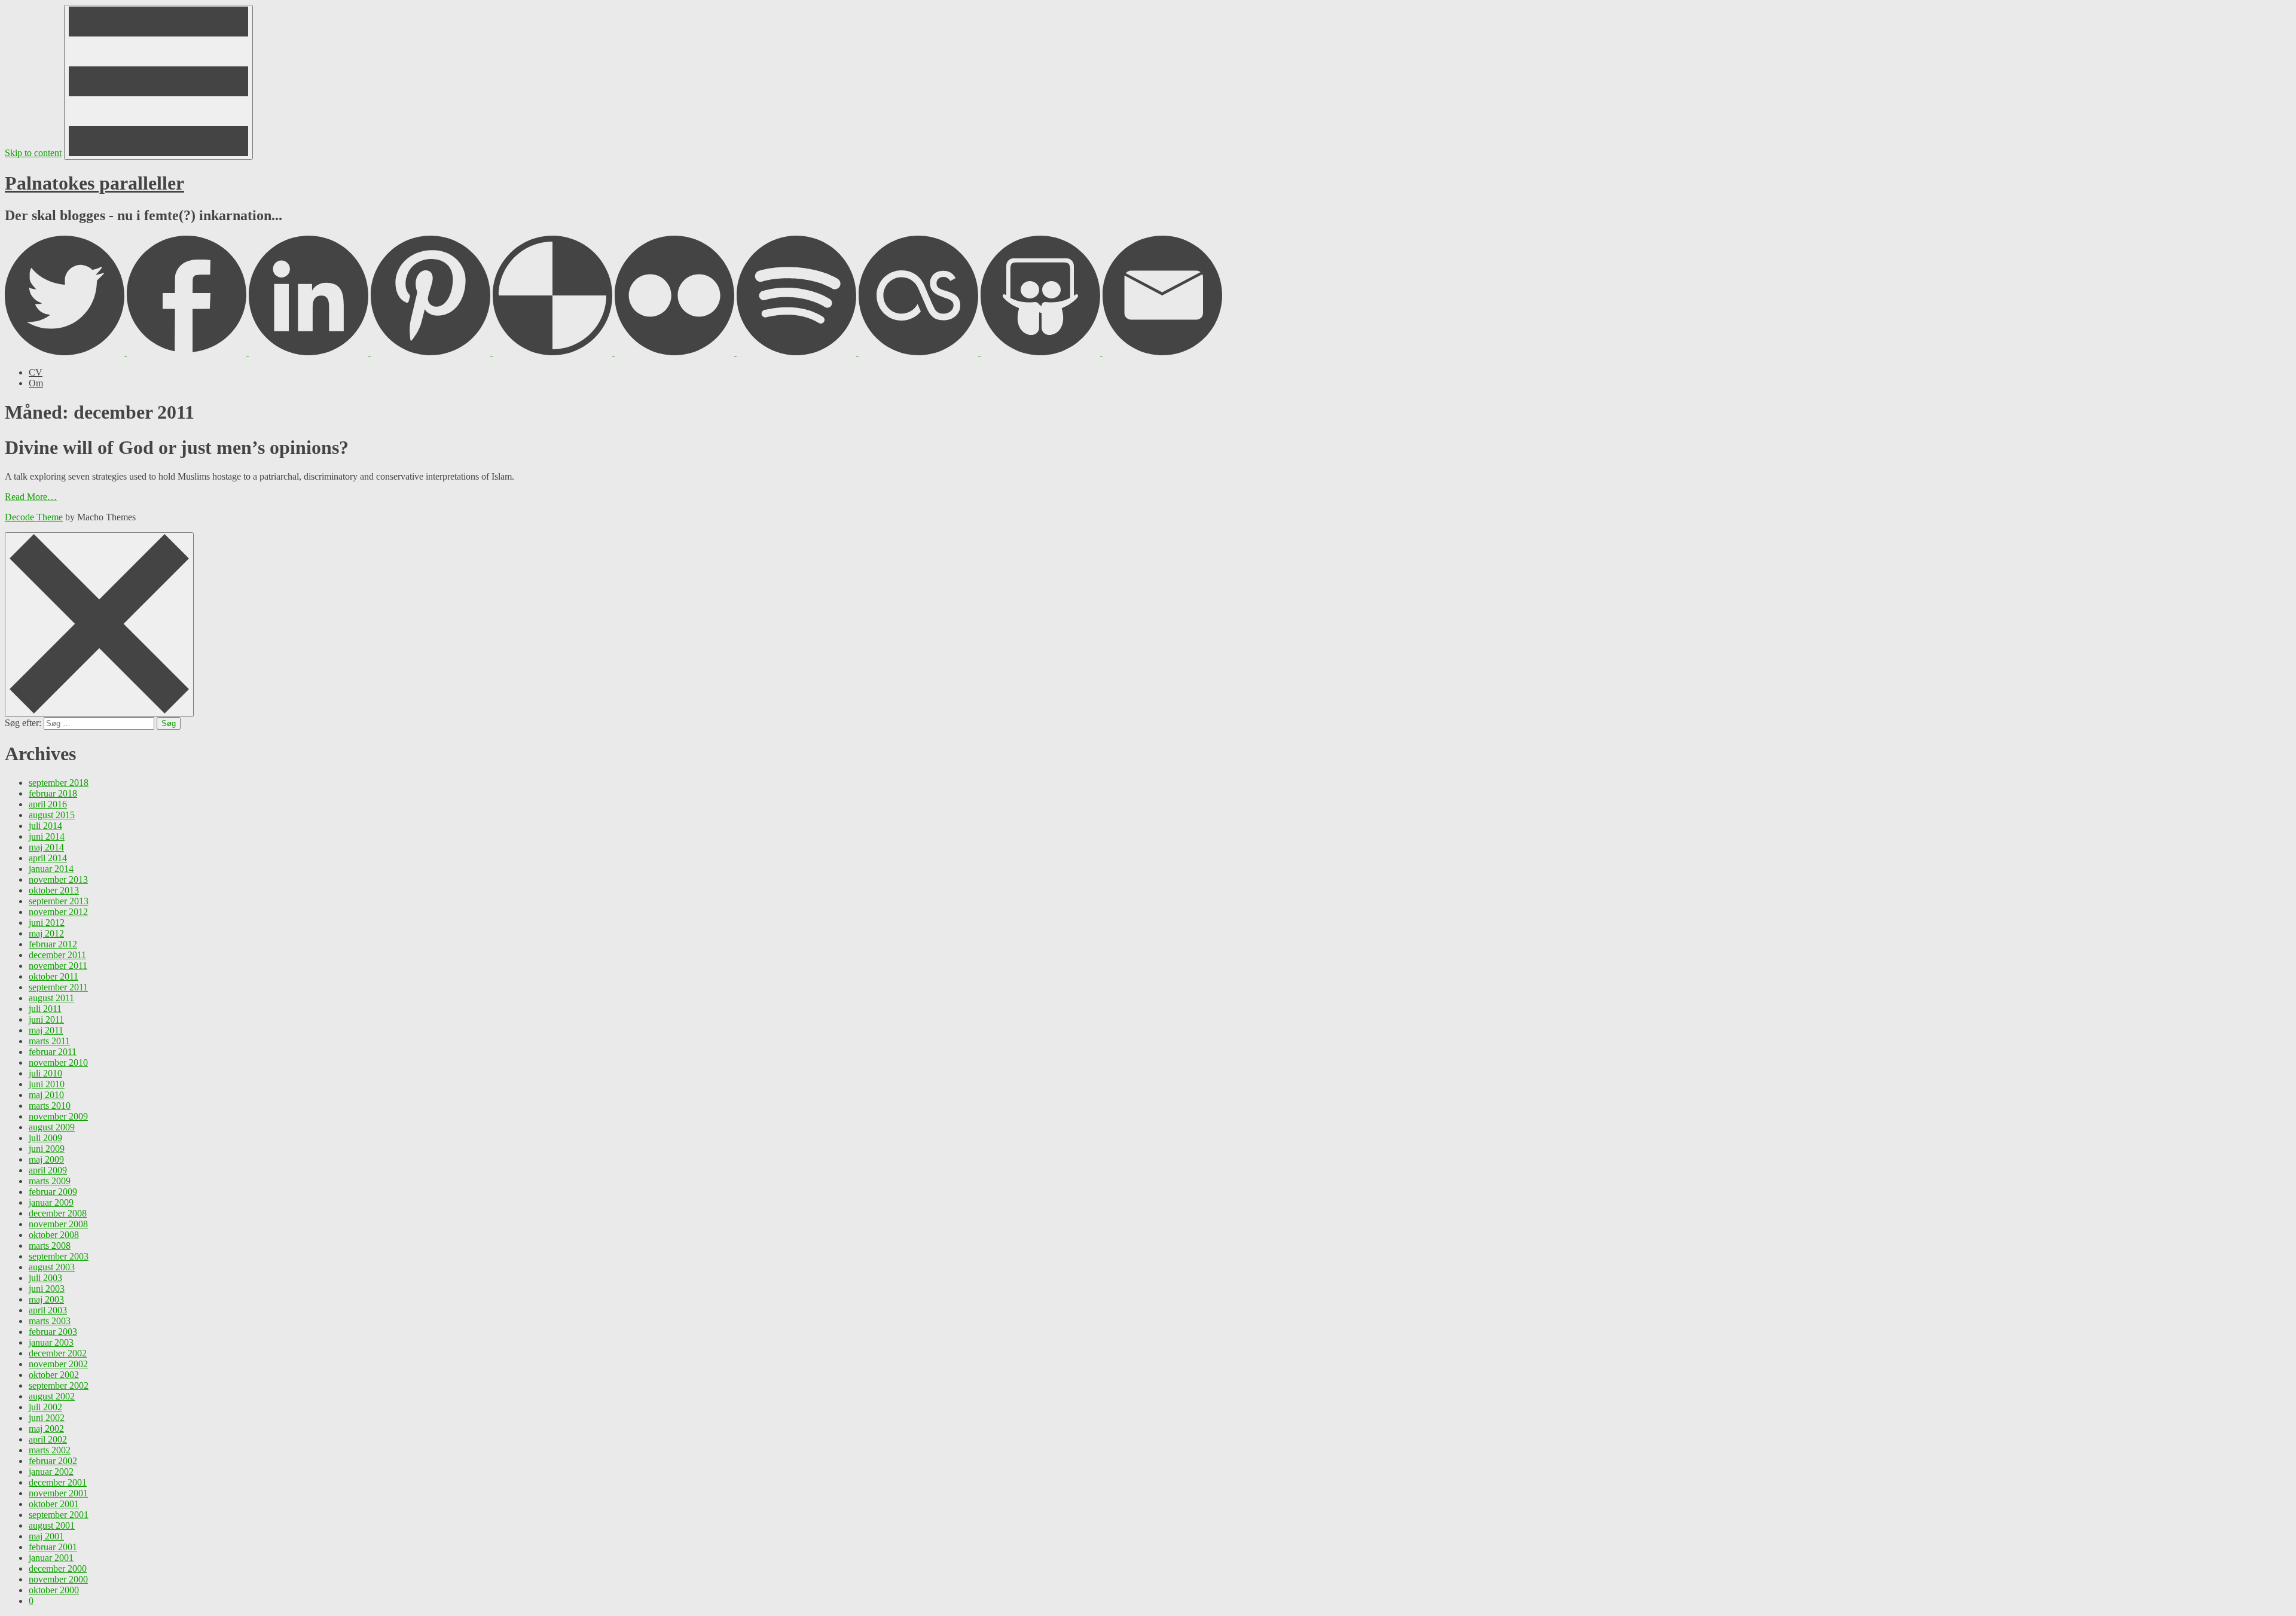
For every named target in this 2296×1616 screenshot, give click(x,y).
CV (36, 372)
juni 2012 (47, 923)
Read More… (31, 497)
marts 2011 (49, 1041)
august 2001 (52, 1525)
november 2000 (58, 1579)
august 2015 (52, 815)
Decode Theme (34, 517)
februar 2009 (53, 1192)
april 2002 (48, 1439)
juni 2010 (47, 1084)
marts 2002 (50, 1450)
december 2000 (58, 1568)
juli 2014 (45, 826)
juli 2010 (45, 1073)
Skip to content (33, 153)
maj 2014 (46, 847)
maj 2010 (46, 1095)
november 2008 (58, 1224)
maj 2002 (46, 1429)
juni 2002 (47, 1418)
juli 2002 (45, 1407)
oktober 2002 (54, 1375)
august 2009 (52, 1127)
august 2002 (52, 1396)
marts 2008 (50, 1245)
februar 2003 (53, 1332)
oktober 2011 (54, 976)
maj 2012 (46, 933)
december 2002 (58, 1353)
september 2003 (59, 1256)
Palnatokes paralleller (94, 183)
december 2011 (57, 955)
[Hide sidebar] (99, 625)
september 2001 (59, 1515)
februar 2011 (53, 1052)
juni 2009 (47, 1149)
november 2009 (58, 1116)
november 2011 (58, 966)
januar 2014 (51, 869)
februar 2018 (53, 793)
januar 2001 (51, 1558)
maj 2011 (46, 1030)
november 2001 (58, 1493)
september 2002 (59, 1385)
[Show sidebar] (158, 82)
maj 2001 (46, 1536)
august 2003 (52, 1267)
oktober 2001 (54, 1504)
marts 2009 (50, 1181)
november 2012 (58, 912)
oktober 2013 (54, 890)
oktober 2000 (54, 1590)
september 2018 (59, 783)
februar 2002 (53, 1461)
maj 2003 (46, 1299)
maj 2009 (46, 1159)
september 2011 (58, 987)
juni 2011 (46, 1019)
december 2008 (58, 1213)
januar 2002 (51, 1472)
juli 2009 (45, 1138)
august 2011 (51, 998)
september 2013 (59, 901)
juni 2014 (47, 836)
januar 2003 (51, 1342)
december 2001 (58, 1482)
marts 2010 (50, 1106)
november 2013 (58, 879)
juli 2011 (45, 1009)
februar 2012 (53, 944)
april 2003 (48, 1310)
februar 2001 (53, 1547)
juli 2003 (45, 1278)
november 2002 (58, 1364)
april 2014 (48, 858)
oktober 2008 (54, 1235)
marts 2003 (50, 1321)
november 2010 (58, 1062)
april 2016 (48, 804)
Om (36, 383)
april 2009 (48, 1170)
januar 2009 (51, 1202)
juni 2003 (47, 1289)
